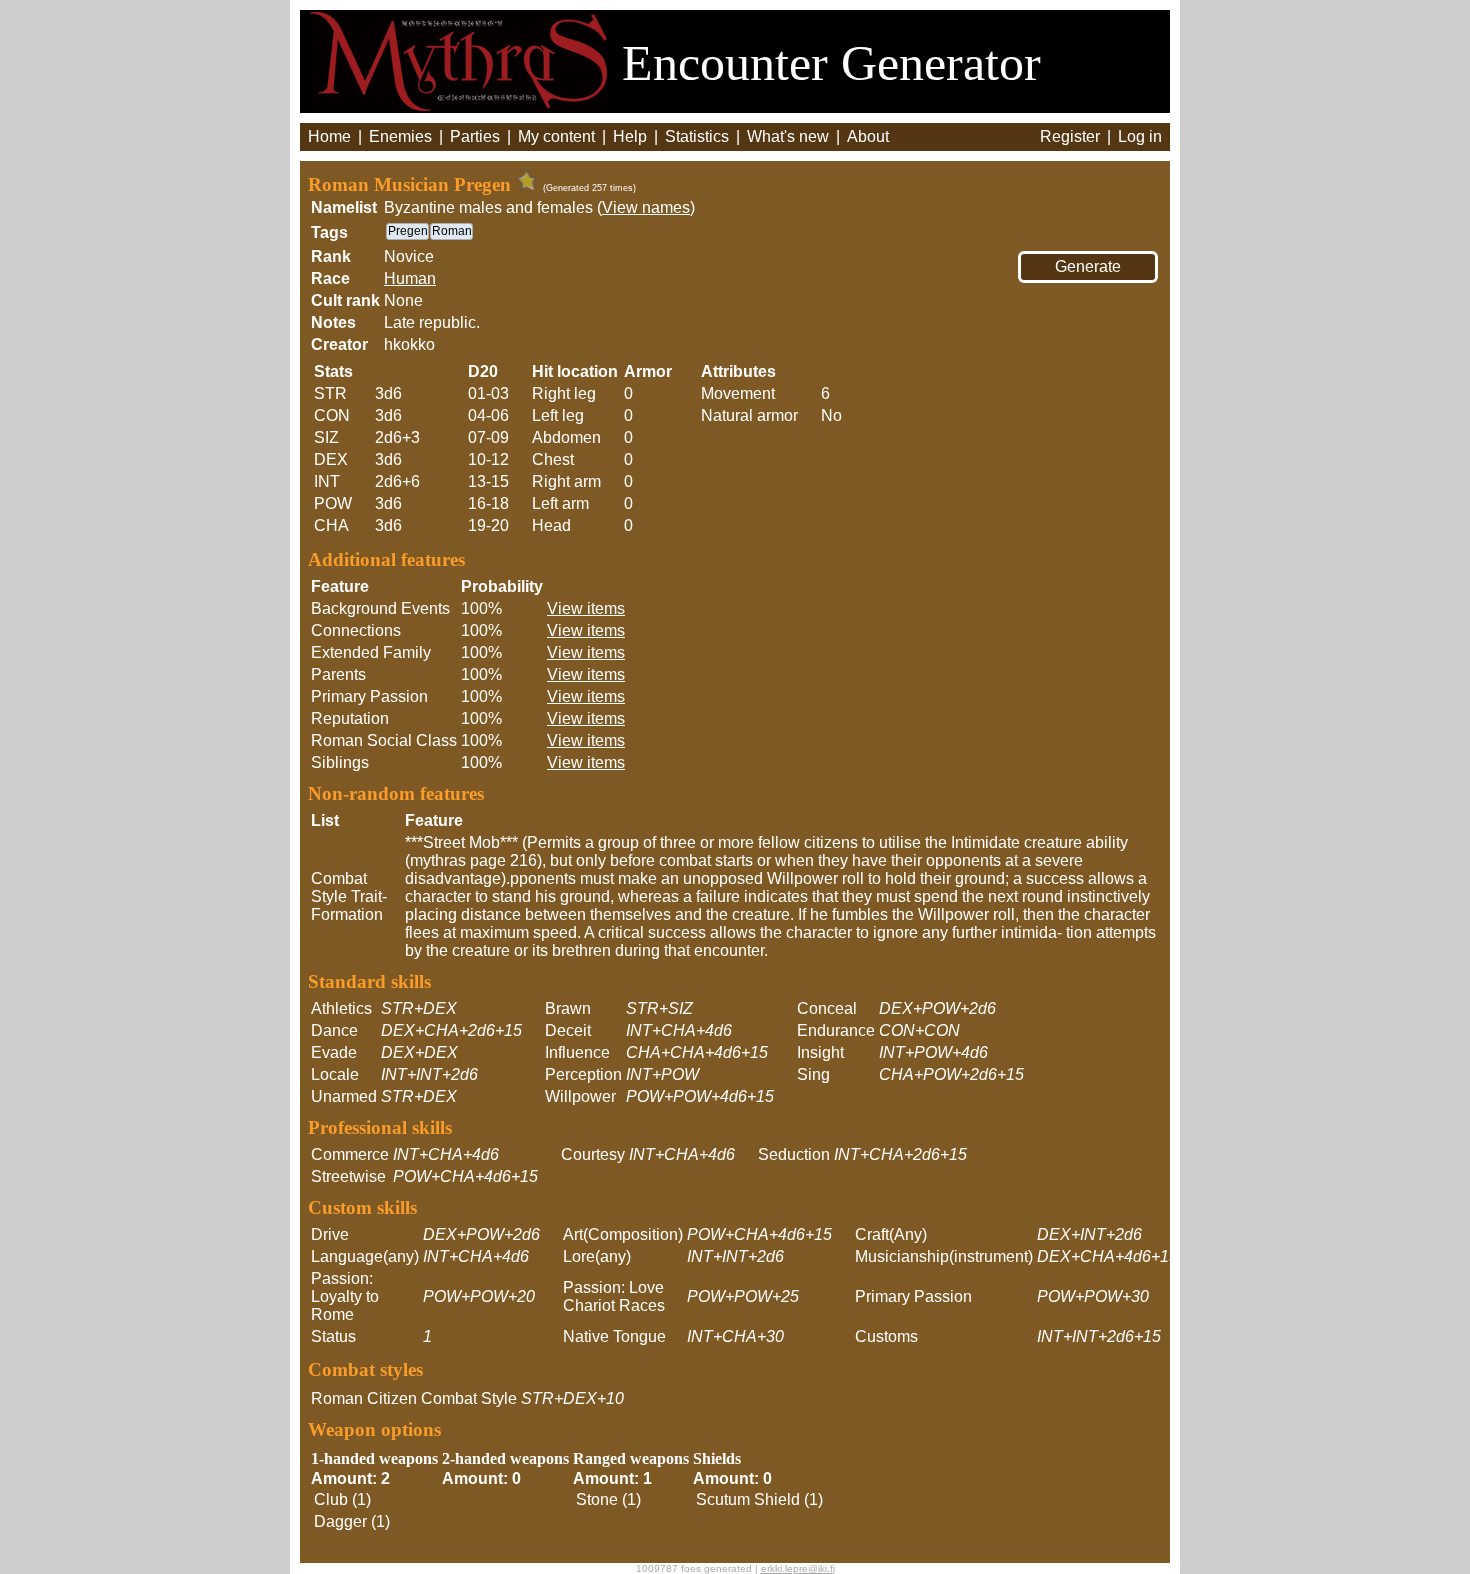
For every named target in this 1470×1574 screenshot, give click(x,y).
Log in (1140, 136)
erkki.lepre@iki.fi (798, 1568)
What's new (788, 136)
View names (646, 207)
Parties (475, 136)
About (868, 136)
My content (556, 136)
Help (630, 136)
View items (586, 608)
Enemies (400, 136)
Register (1070, 136)
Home (329, 136)
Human (410, 278)
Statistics (697, 136)
